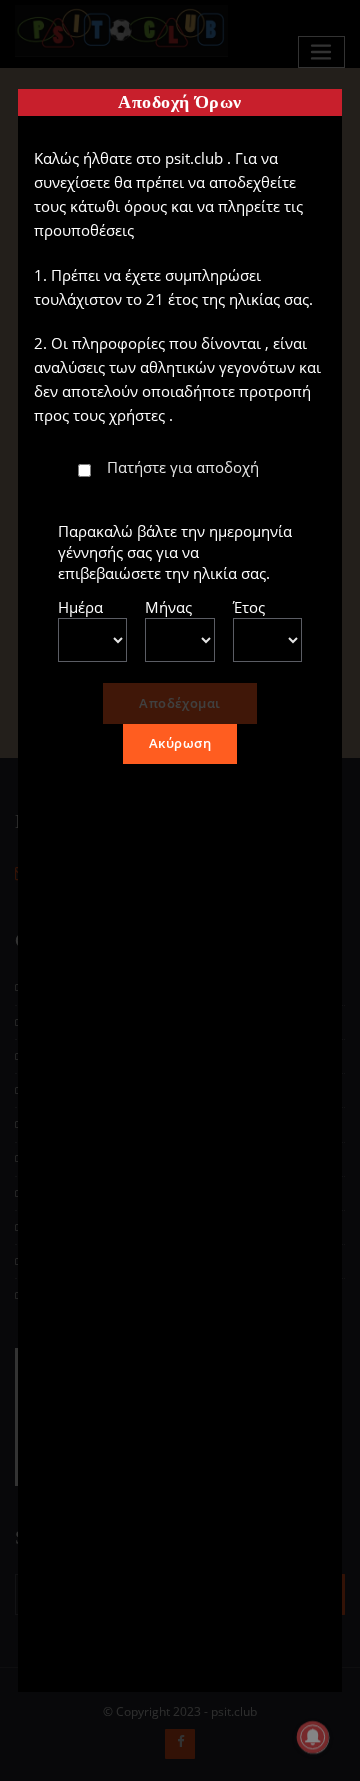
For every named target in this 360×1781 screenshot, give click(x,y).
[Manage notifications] (313, 1737)
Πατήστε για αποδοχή (183, 467)
